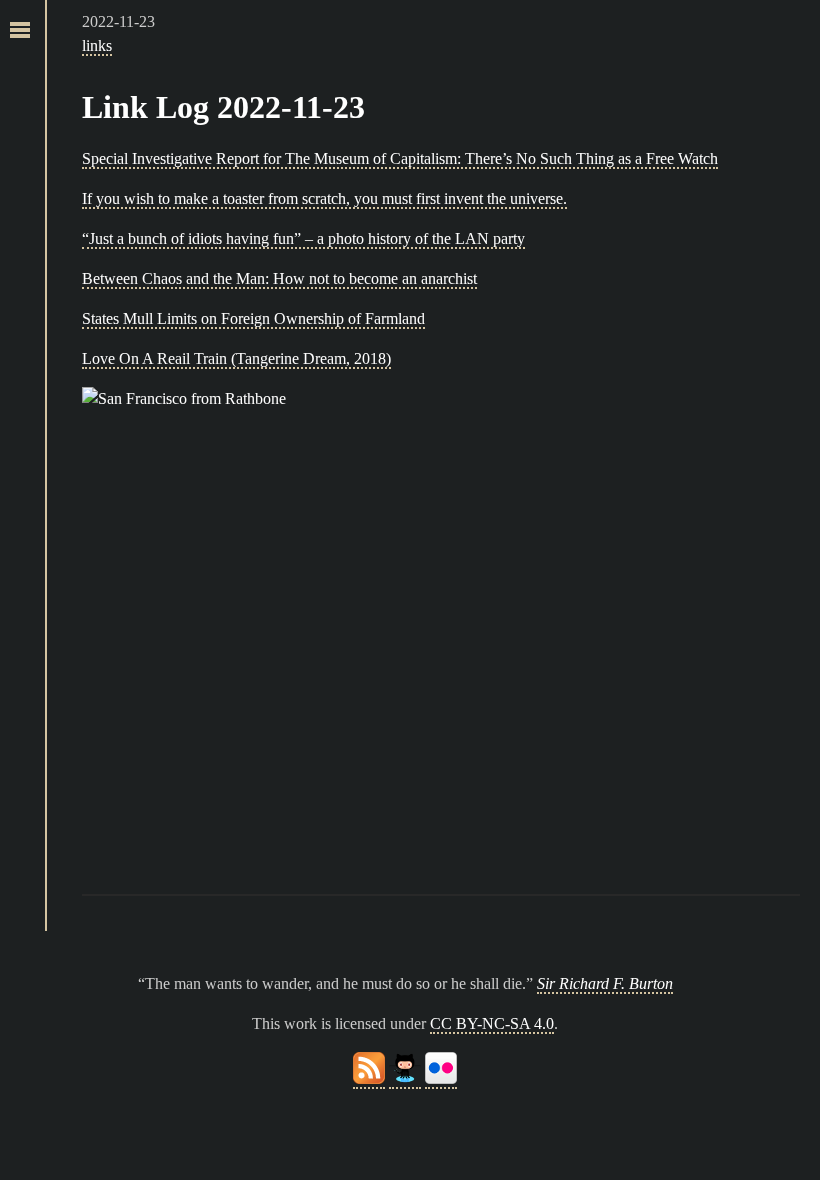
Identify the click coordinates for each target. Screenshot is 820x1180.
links (97, 45)
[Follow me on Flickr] (441, 1079)
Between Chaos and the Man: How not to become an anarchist (279, 278)
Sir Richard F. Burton (605, 983)
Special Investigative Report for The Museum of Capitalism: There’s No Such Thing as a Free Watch (400, 158)
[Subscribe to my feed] (369, 1079)
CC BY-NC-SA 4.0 (492, 1023)
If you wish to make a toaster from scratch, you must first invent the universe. (324, 198)
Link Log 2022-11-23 (223, 107)
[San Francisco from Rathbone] (441, 626)
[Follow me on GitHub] (405, 1079)
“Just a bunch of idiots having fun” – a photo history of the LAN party (303, 238)
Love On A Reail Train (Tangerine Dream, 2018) (236, 358)
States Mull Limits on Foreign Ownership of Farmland (253, 318)
